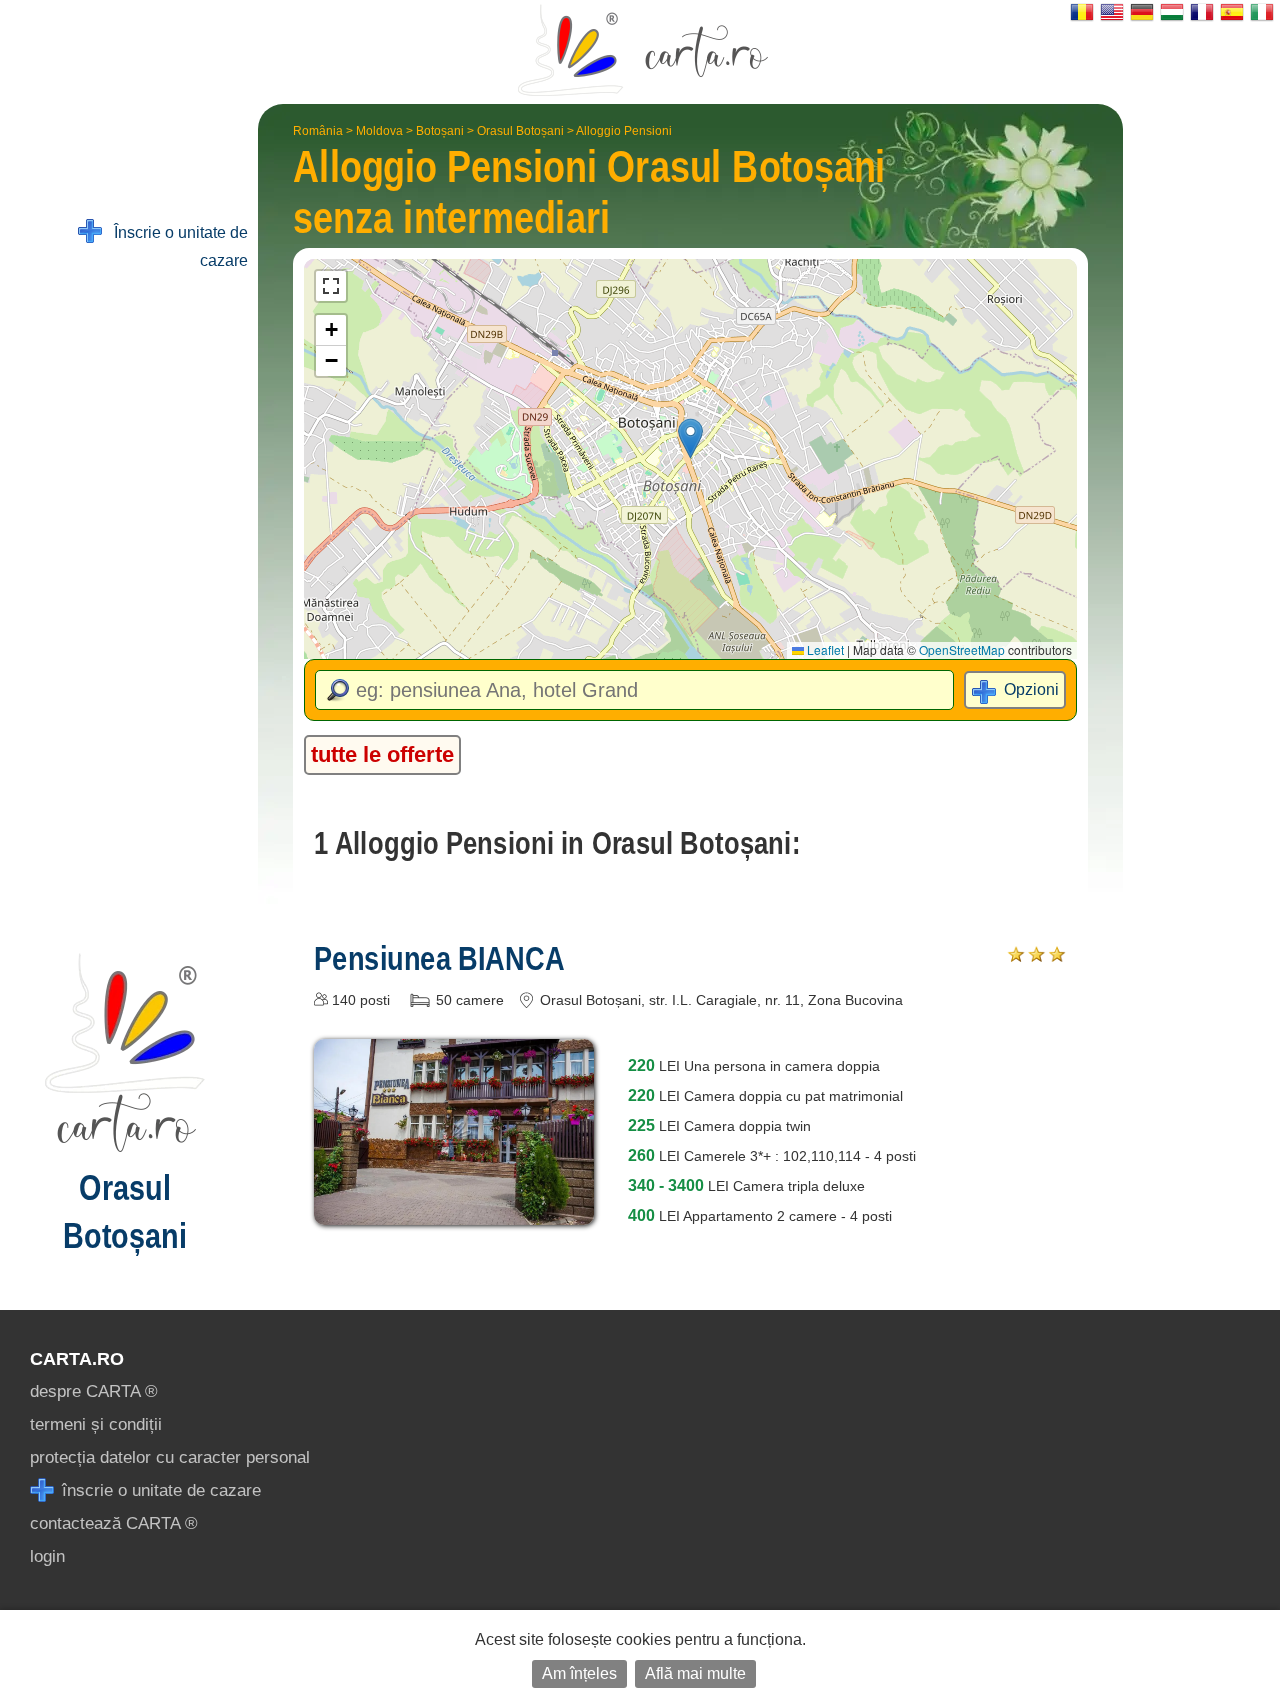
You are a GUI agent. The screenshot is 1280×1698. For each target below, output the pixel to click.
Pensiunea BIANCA (439, 958)
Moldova (379, 131)
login (47, 1556)
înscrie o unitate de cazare (159, 1490)
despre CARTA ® (94, 1391)
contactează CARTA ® (114, 1523)
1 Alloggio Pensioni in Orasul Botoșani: (557, 843)
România (318, 131)
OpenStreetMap (962, 649)
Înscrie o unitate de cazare (175, 246)
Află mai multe (695, 1673)
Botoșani (440, 131)
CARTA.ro (77, 1359)
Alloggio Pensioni (624, 131)
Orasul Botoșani (520, 131)
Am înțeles (579, 1673)
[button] (690, 438)
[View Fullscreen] (331, 286)
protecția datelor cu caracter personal (170, 1457)
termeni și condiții (96, 1424)
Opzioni (1031, 689)
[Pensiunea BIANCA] (454, 1210)
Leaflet (824, 649)
